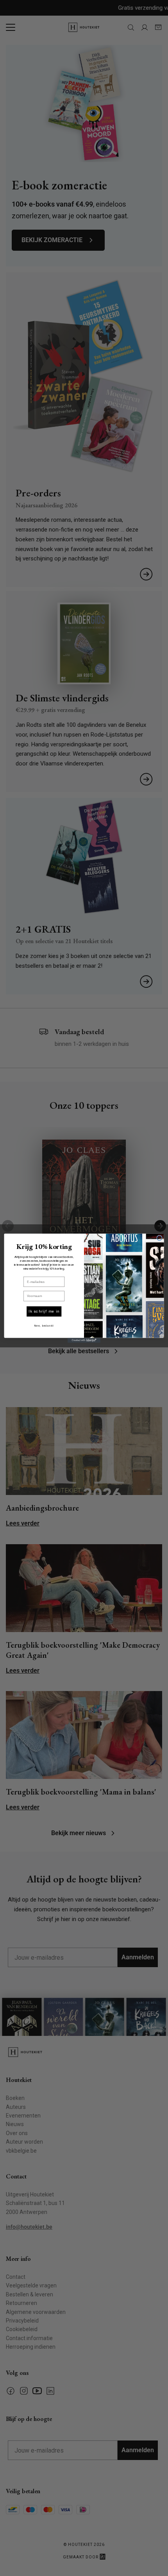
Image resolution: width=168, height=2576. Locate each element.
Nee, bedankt (44, 1326)
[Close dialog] (160, 1238)
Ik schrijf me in (44, 1311)
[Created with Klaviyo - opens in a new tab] (84, 1340)
